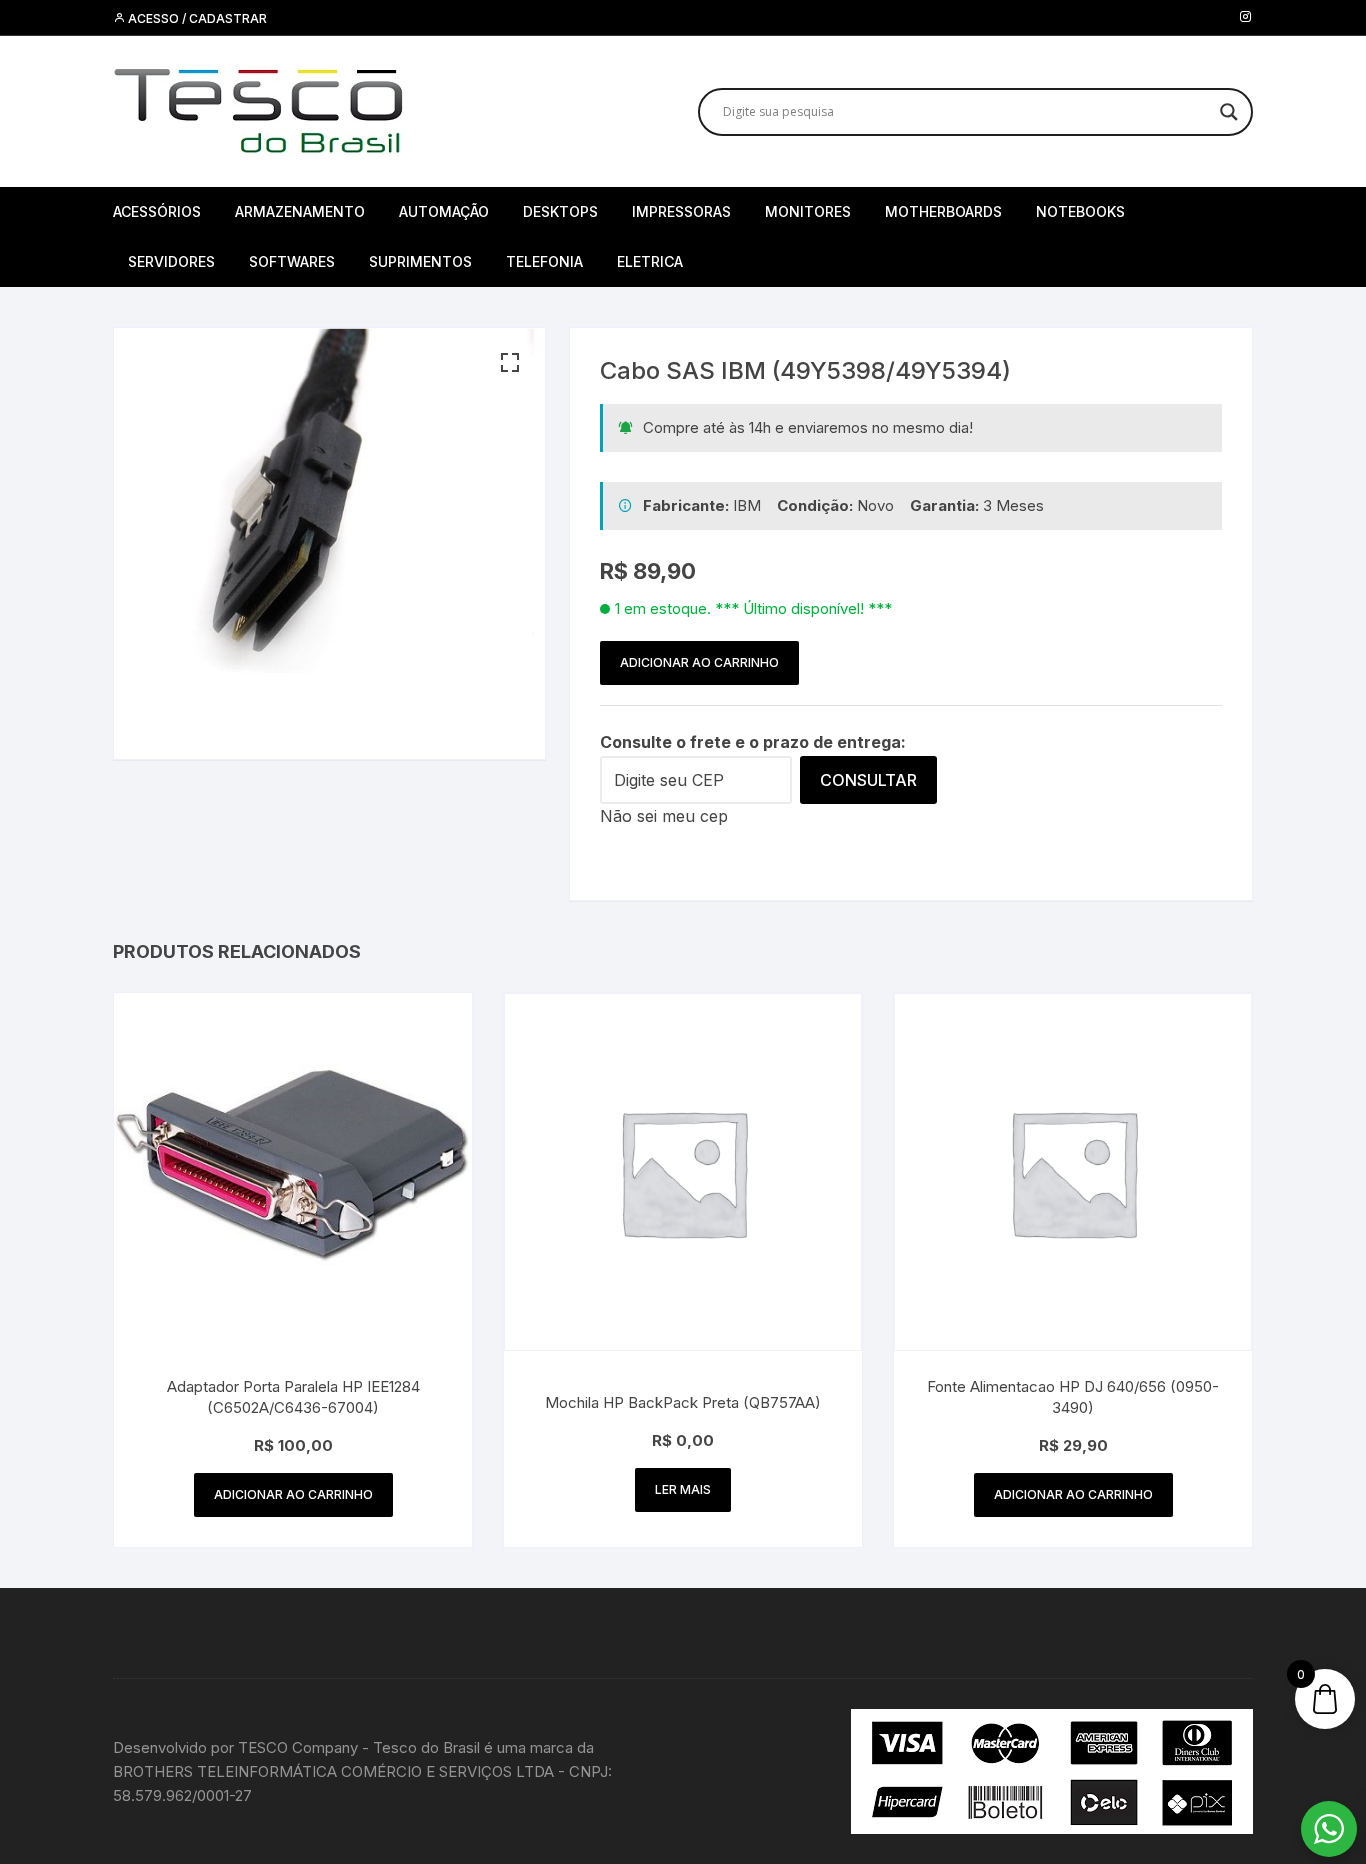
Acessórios (157, 211)
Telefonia (544, 261)
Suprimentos (420, 261)
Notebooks (1080, 211)
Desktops (560, 211)
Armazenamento (300, 211)
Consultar (868, 780)
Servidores (171, 261)
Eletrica (650, 261)
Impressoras (681, 211)
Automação (444, 211)
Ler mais (683, 1489)
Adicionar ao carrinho (699, 662)
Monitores (808, 211)
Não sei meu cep (664, 816)
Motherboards (943, 211)
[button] (510, 363)
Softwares (292, 261)
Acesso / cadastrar (196, 18)
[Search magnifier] (1229, 112)
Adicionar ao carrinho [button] (293, 1494)
